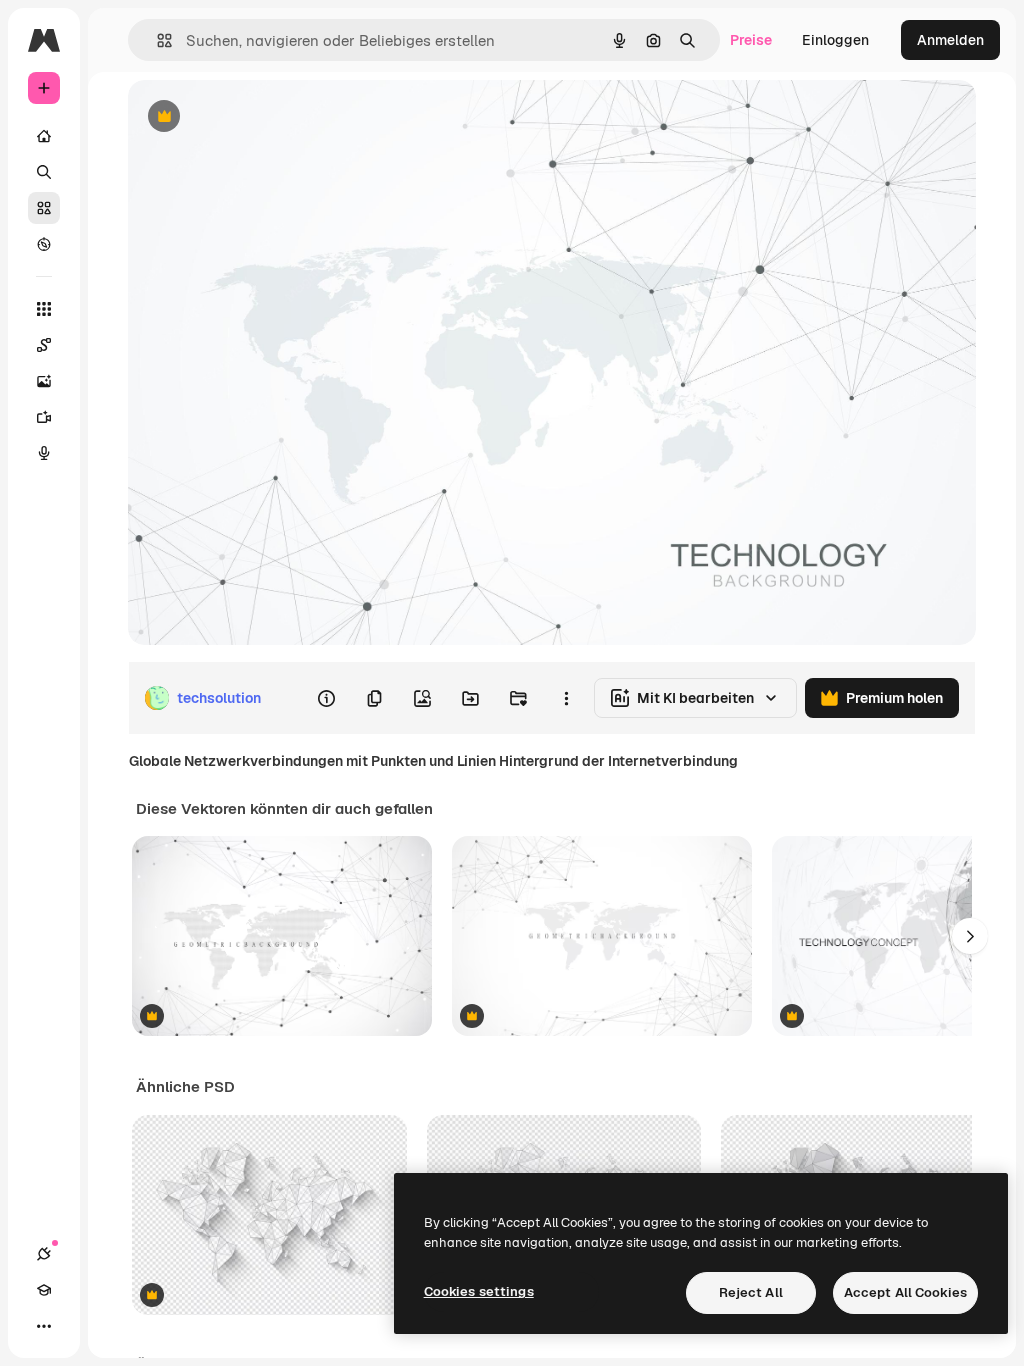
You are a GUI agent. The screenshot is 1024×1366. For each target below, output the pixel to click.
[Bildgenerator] (44, 381)
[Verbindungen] (44, 1254)
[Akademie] (44, 1290)
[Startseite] (44, 136)
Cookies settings (479, 1291)
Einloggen (835, 40)
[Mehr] (44, 1326)
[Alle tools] (44, 309)
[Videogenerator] (44, 417)
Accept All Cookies (905, 1292)
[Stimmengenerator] (44, 453)
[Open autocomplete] (156, 40)
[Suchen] (44, 172)
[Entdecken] (44, 244)
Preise (751, 40)
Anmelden (950, 40)
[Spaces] (44, 345)
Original (256, 117)
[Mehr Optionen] (566, 698)
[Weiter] (970, 936)
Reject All (751, 1292)
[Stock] (44, 208)
